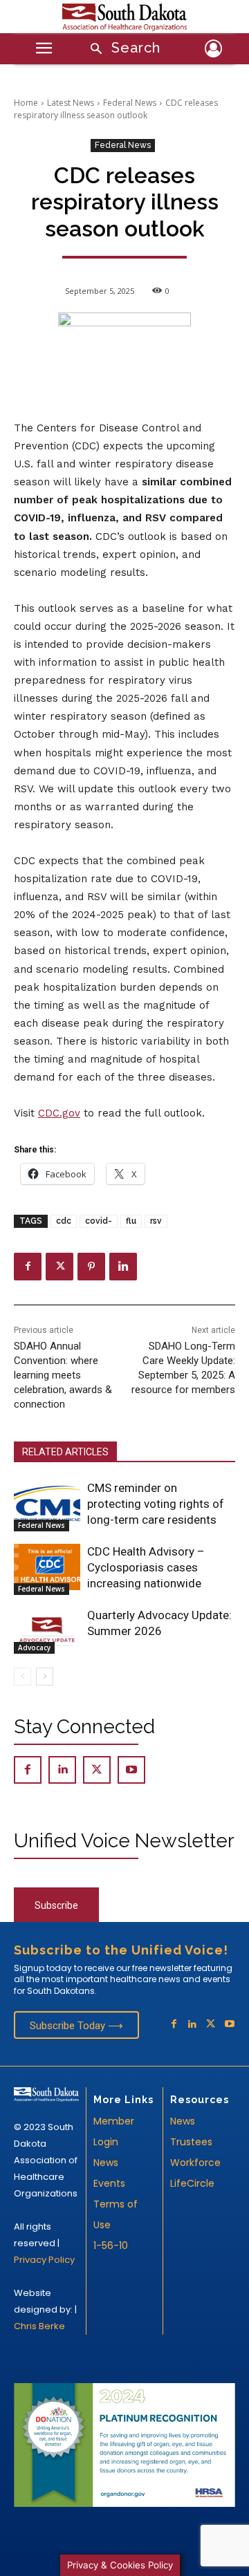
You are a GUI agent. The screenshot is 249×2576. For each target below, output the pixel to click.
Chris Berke (39, 2326)
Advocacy (34, 1648)
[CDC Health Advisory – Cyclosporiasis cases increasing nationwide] (47, 1567)
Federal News (130, 103)
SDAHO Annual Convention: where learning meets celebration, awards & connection (63, 1375)
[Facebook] (28, 1267)
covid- (99, 1221)
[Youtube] (131, 1770)
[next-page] (45, 1677)
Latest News (71, 103)
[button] (121, 49)
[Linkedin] (123, 1267)
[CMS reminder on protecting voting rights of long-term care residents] (47, 1503)
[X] (59, 1267)
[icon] (213, 51)
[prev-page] (22, 1677)
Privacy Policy (44, 2260)
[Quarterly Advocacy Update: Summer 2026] (47, 1631)
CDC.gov (59, 1113)
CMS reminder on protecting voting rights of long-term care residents (156, 1504)
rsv (156, 1221)
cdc (64, 1221)
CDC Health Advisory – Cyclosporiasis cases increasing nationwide (146, 1567)
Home (26, 103)
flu (131, 1221)
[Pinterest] (91, 1267)
